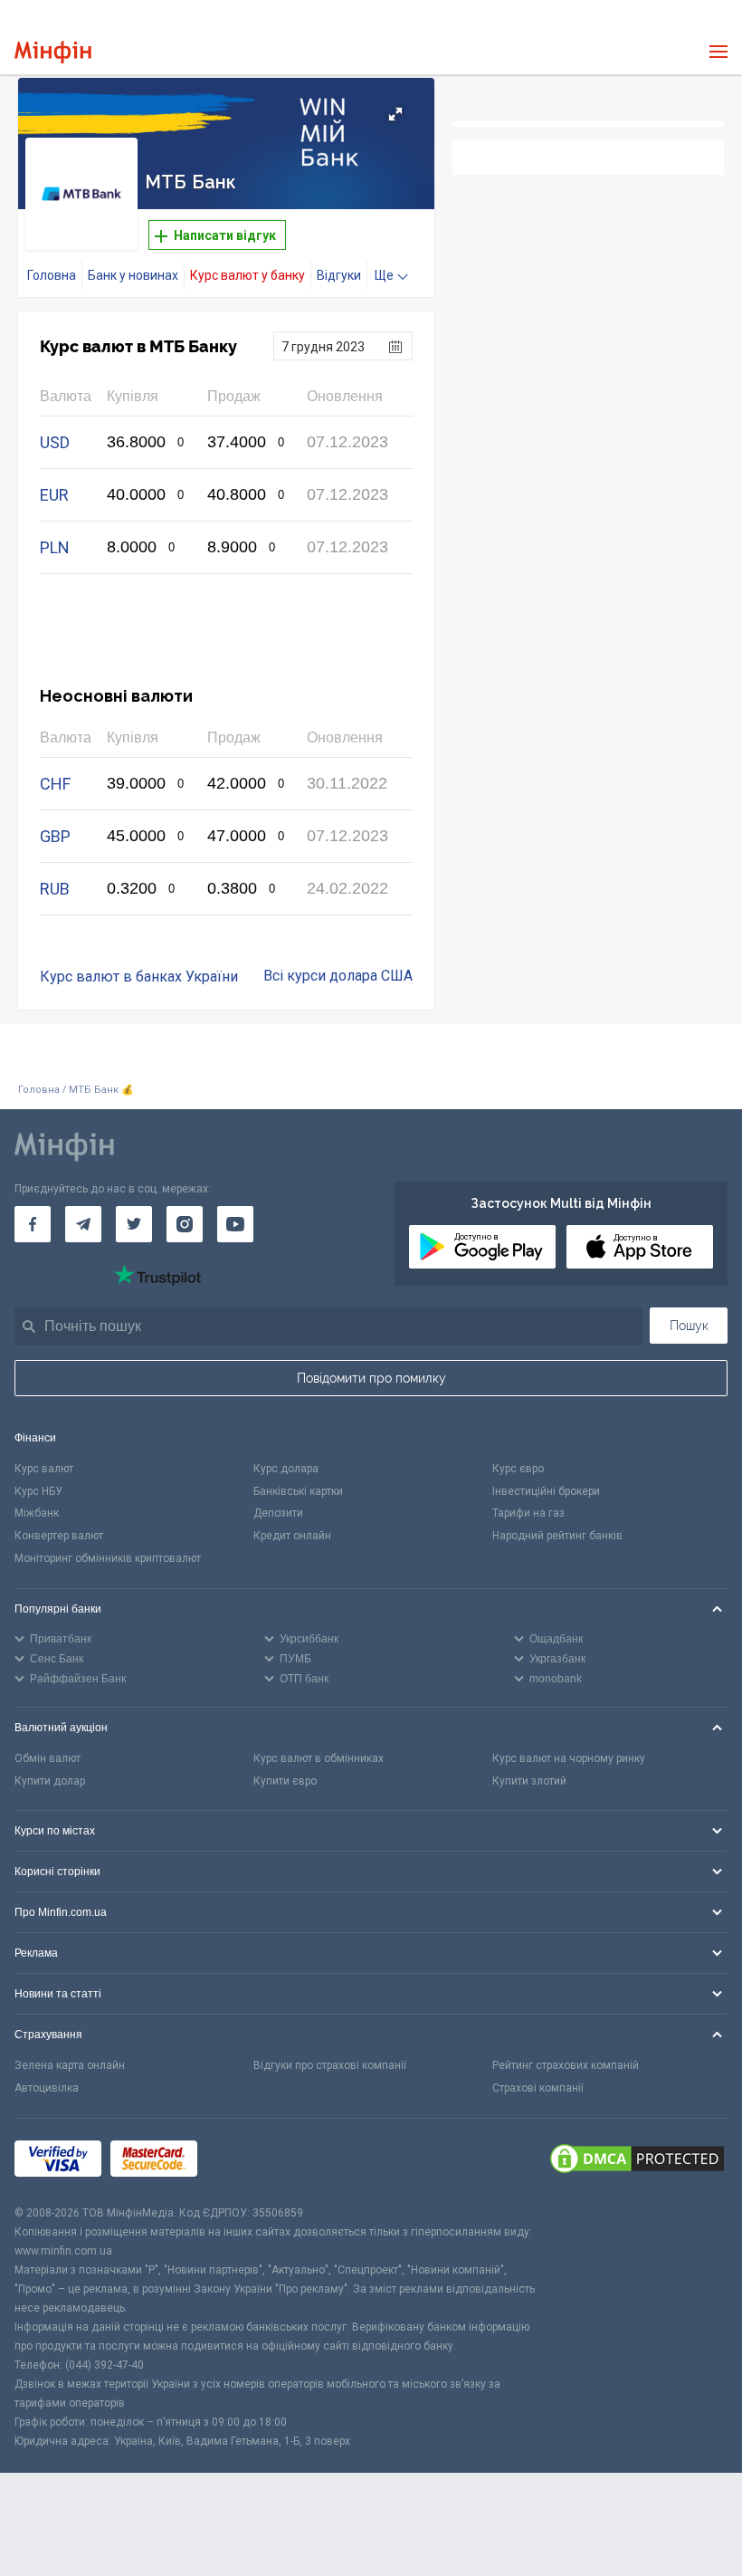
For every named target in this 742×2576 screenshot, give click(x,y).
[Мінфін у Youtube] (235, 1224)
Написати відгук (224, 235)
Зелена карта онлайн (70, 2065)
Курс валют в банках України (139, 977)
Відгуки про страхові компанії (330, 2065)
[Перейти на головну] (53, 52)
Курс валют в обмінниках (319, 1758)
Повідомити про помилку (371, 1378)
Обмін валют (48, 1758)
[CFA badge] (247, 2162)
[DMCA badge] (637, 2161)
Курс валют (44, 1469)
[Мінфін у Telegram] (83, 1224)
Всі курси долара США (338, 976)
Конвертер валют (59, 1536)
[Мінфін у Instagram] (185, 1224)
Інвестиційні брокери (546, 1491)
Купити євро (285, 1781)
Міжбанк (37, 1513)
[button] (395, 114)
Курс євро (518, 1469)
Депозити (278, 1513)
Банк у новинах (133, 275)
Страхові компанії (538, 2088)
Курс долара (286, 1469)
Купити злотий (529, 1781)
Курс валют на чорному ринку (569, 1758)
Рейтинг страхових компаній (566, 2065)
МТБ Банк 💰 (101, 1090)
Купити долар (50, 1781)
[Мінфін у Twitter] (134, 1224)
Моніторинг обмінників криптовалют (108, 1558)
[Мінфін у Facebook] (33, 1224)
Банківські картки (298, 1491)
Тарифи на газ (528, 1513)
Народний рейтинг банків (557, 1536)
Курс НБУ (38, 1491)
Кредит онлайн (292, 1536)
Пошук (689, 1326)
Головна (52, 275)
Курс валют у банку (247, 275)
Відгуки (339, 275)
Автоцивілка (47, 2088)
